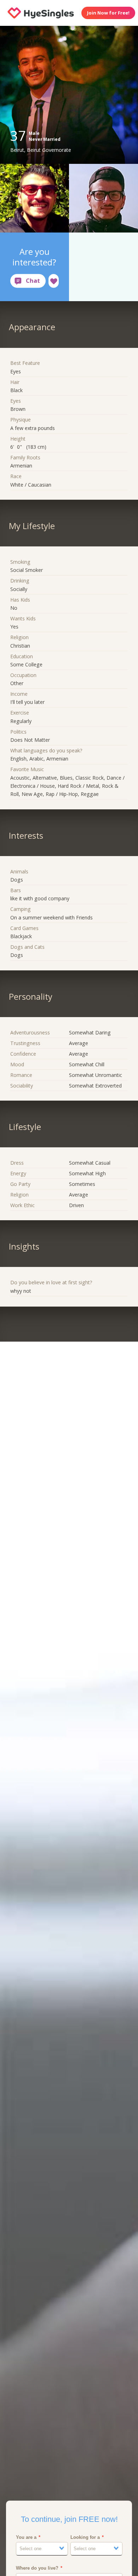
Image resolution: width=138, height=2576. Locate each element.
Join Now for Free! (108, 13)
